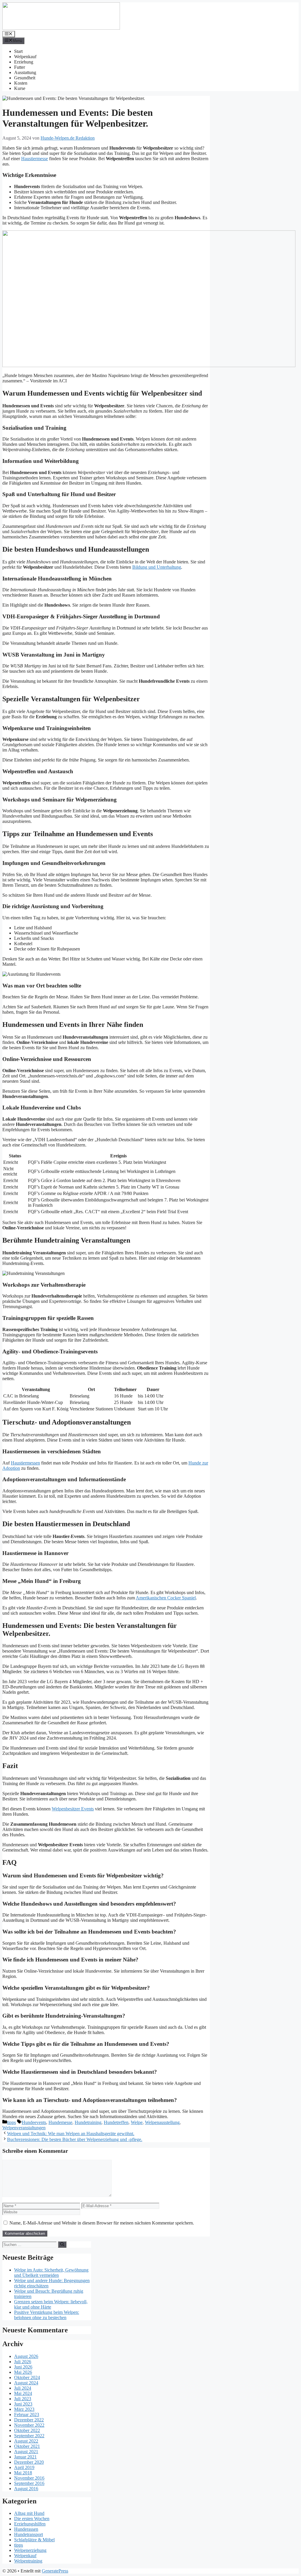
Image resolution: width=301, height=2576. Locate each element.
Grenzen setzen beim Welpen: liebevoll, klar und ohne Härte (51, 2304)
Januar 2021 (25, 2457)
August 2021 (26, 2452)
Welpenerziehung (30, 2550)
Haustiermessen (25, 1463)
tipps (11, 2122)
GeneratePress (55, 2571)
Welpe (137, 2122)
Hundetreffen (116, 2122)
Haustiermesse (35, 159)
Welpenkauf (25, 57)
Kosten (21, 83)
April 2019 (24, 2467)
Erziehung (24, 62)
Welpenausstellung (162, 2122)
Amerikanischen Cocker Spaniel (166, 1598)
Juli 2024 (23, 2388)
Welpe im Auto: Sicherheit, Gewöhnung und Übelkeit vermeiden (51, 2273)
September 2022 (29, 2436)
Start (18, 51)
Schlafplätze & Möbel (34, 2540)
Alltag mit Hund (29, 2513)
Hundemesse (60, 2122)
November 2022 (29, 2425)
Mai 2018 (23, 2473)
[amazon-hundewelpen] (149, 365)
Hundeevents (34, 2122)
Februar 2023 (27, 2415)
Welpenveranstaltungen (24, 2128)
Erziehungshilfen (30, 2524)
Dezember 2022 (29, 2420)
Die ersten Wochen (32, 2519)
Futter (20, 67)
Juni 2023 (23, 2404)
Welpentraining (28, 2561)
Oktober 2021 (27, 2446)
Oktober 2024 (27, 2377)
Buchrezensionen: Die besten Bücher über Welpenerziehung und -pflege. (75, 2139)
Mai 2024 (23, 2393)
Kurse (20, 88)
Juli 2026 (23, 2362)
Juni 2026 (23, 2367)
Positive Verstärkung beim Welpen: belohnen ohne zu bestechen (47, 2315)
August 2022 (26, 2441)
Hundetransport (29, 2534)
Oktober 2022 (27, 2430)
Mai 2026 (23, 2372)
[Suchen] (62, 2244)
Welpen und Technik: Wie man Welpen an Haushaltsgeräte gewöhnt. (71, 2134)
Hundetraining (88, 2122)
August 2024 (26, 2383)
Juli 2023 (23, 2399)
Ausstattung (25, 72)
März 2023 (24, 2409)
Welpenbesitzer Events (73, 1809)
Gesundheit (25, 78)
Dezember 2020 (29, 2462)
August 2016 (26, 2489)
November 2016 (29, 2478)
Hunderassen (26, 2529)
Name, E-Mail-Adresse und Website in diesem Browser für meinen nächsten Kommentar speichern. (102, 2223)
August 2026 (26, 2356)
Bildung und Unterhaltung (157, 567)
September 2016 (29, 2483)
